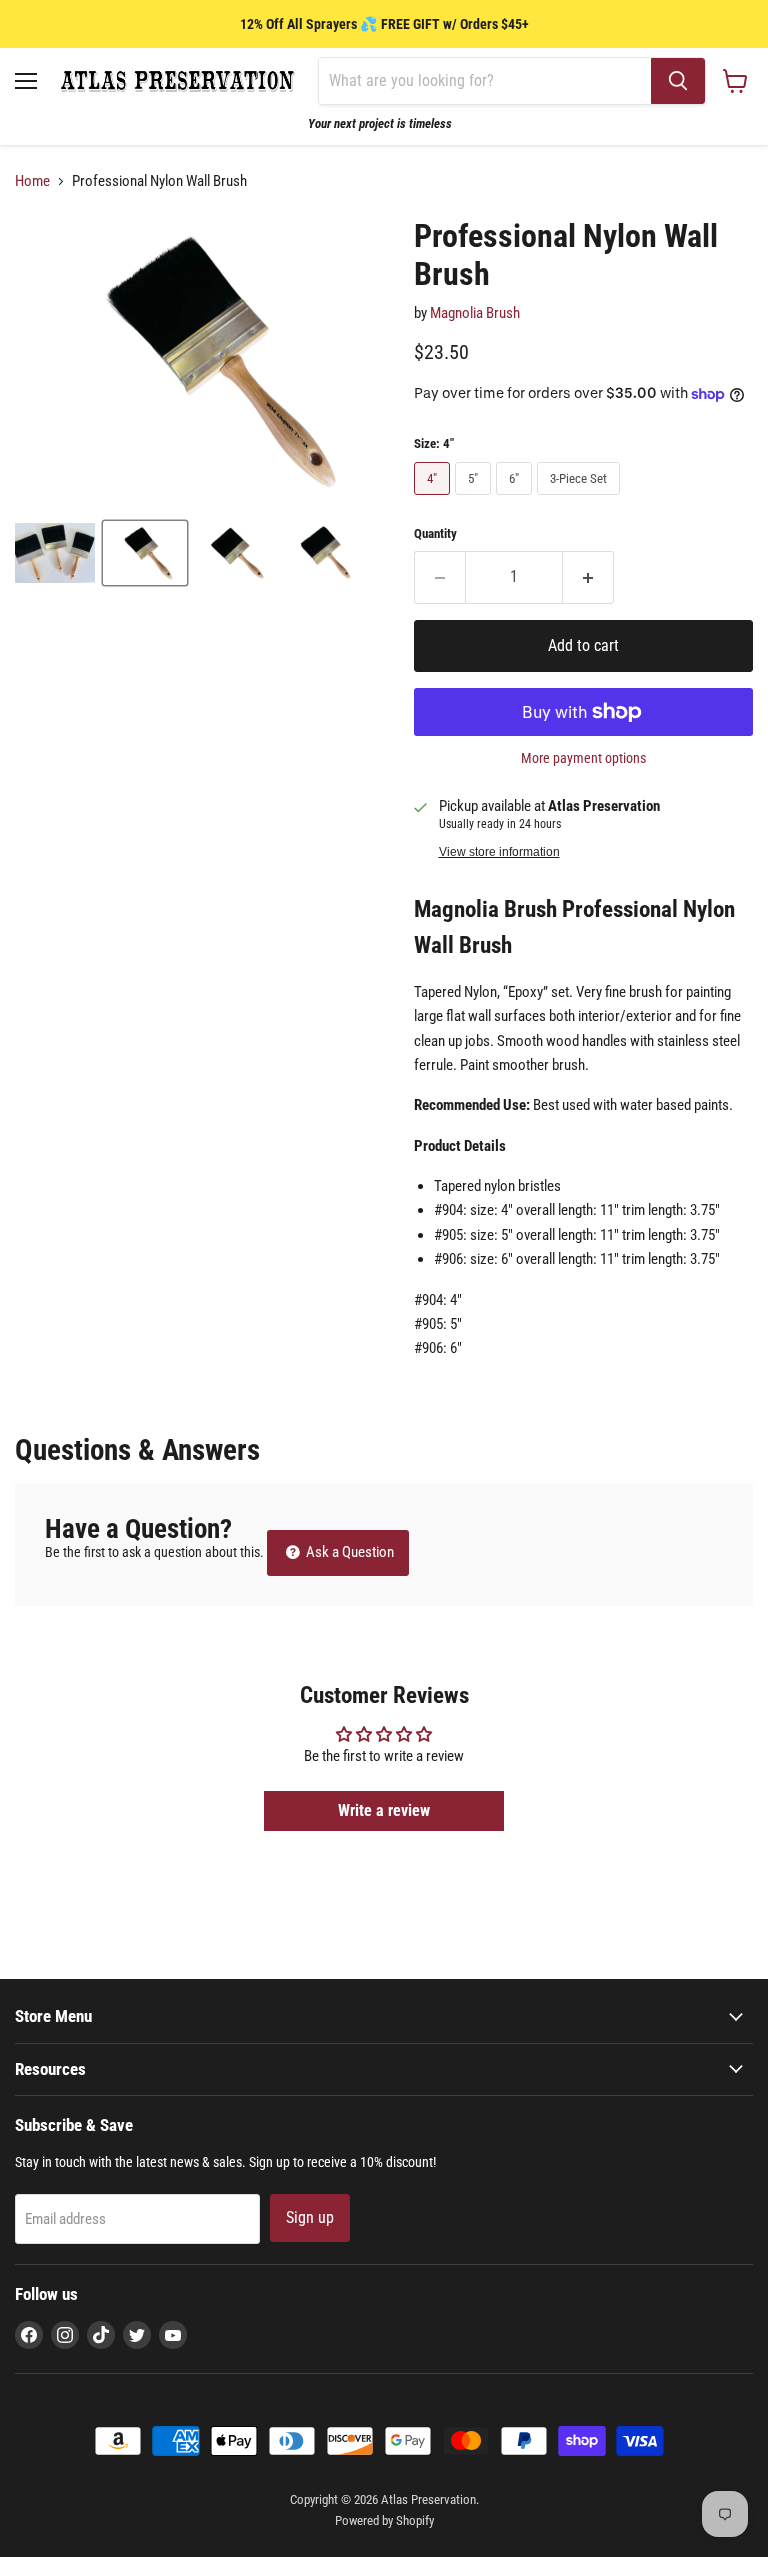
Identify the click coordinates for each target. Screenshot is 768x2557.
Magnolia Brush (475, 313)
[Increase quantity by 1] (588, 577)
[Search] (678, 81)
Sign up (310, 2217)
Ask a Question (348, 1552)
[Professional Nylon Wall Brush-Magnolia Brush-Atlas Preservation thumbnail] (55, 553)
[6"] (516, 500)
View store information (499, 852)
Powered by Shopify (384, 2520)
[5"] (475, 500)
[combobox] (485, 81)
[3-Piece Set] (581, 500)
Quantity (435, 533)
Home (32, 181)
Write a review (384, 1810)
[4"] (434, 500)
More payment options (583, 758)
